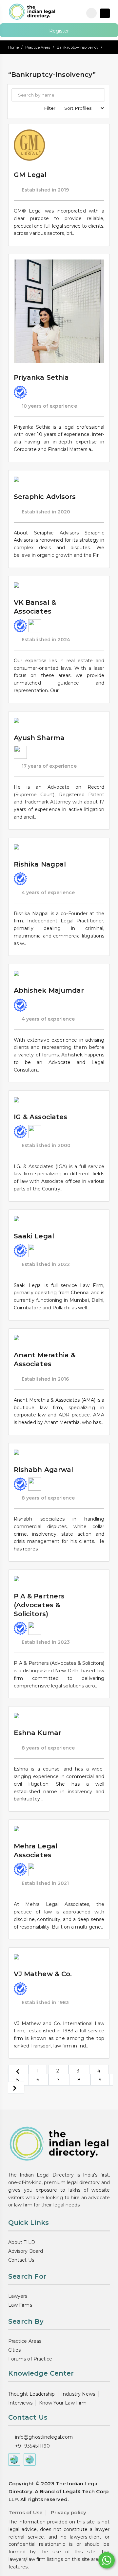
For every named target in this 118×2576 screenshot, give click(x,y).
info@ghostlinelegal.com (44, 2437)
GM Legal (30, 175)
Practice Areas (38, 47)
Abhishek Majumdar (49, 990)
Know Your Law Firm (63, 2403)
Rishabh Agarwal (43, 1470)
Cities (14, 2350)
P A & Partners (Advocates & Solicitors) (39, 1605)
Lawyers (18, 2296)
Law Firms (20, 2305)
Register (59, 31)
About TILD (22, 2242)
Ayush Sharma (39, 738)
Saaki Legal (34, 1236)
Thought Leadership (31, 2394)
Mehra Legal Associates (36, 1851)
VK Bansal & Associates (35, 607)
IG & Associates (40, 1117)
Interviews (20, 2403)
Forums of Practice (30, 2359)
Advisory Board (26, 2251)
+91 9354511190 (32, 2446)
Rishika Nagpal (40, 864)
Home (13, 47)
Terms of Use (26, 2512)
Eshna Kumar (38, 1733)
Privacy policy (69, 2512)
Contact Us (21, 2260)
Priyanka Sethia (41, 377)
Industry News (78, 2394)
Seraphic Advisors (45, 497)
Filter (50, 108)
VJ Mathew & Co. (43, 1974)
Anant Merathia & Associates (45, 1359)
